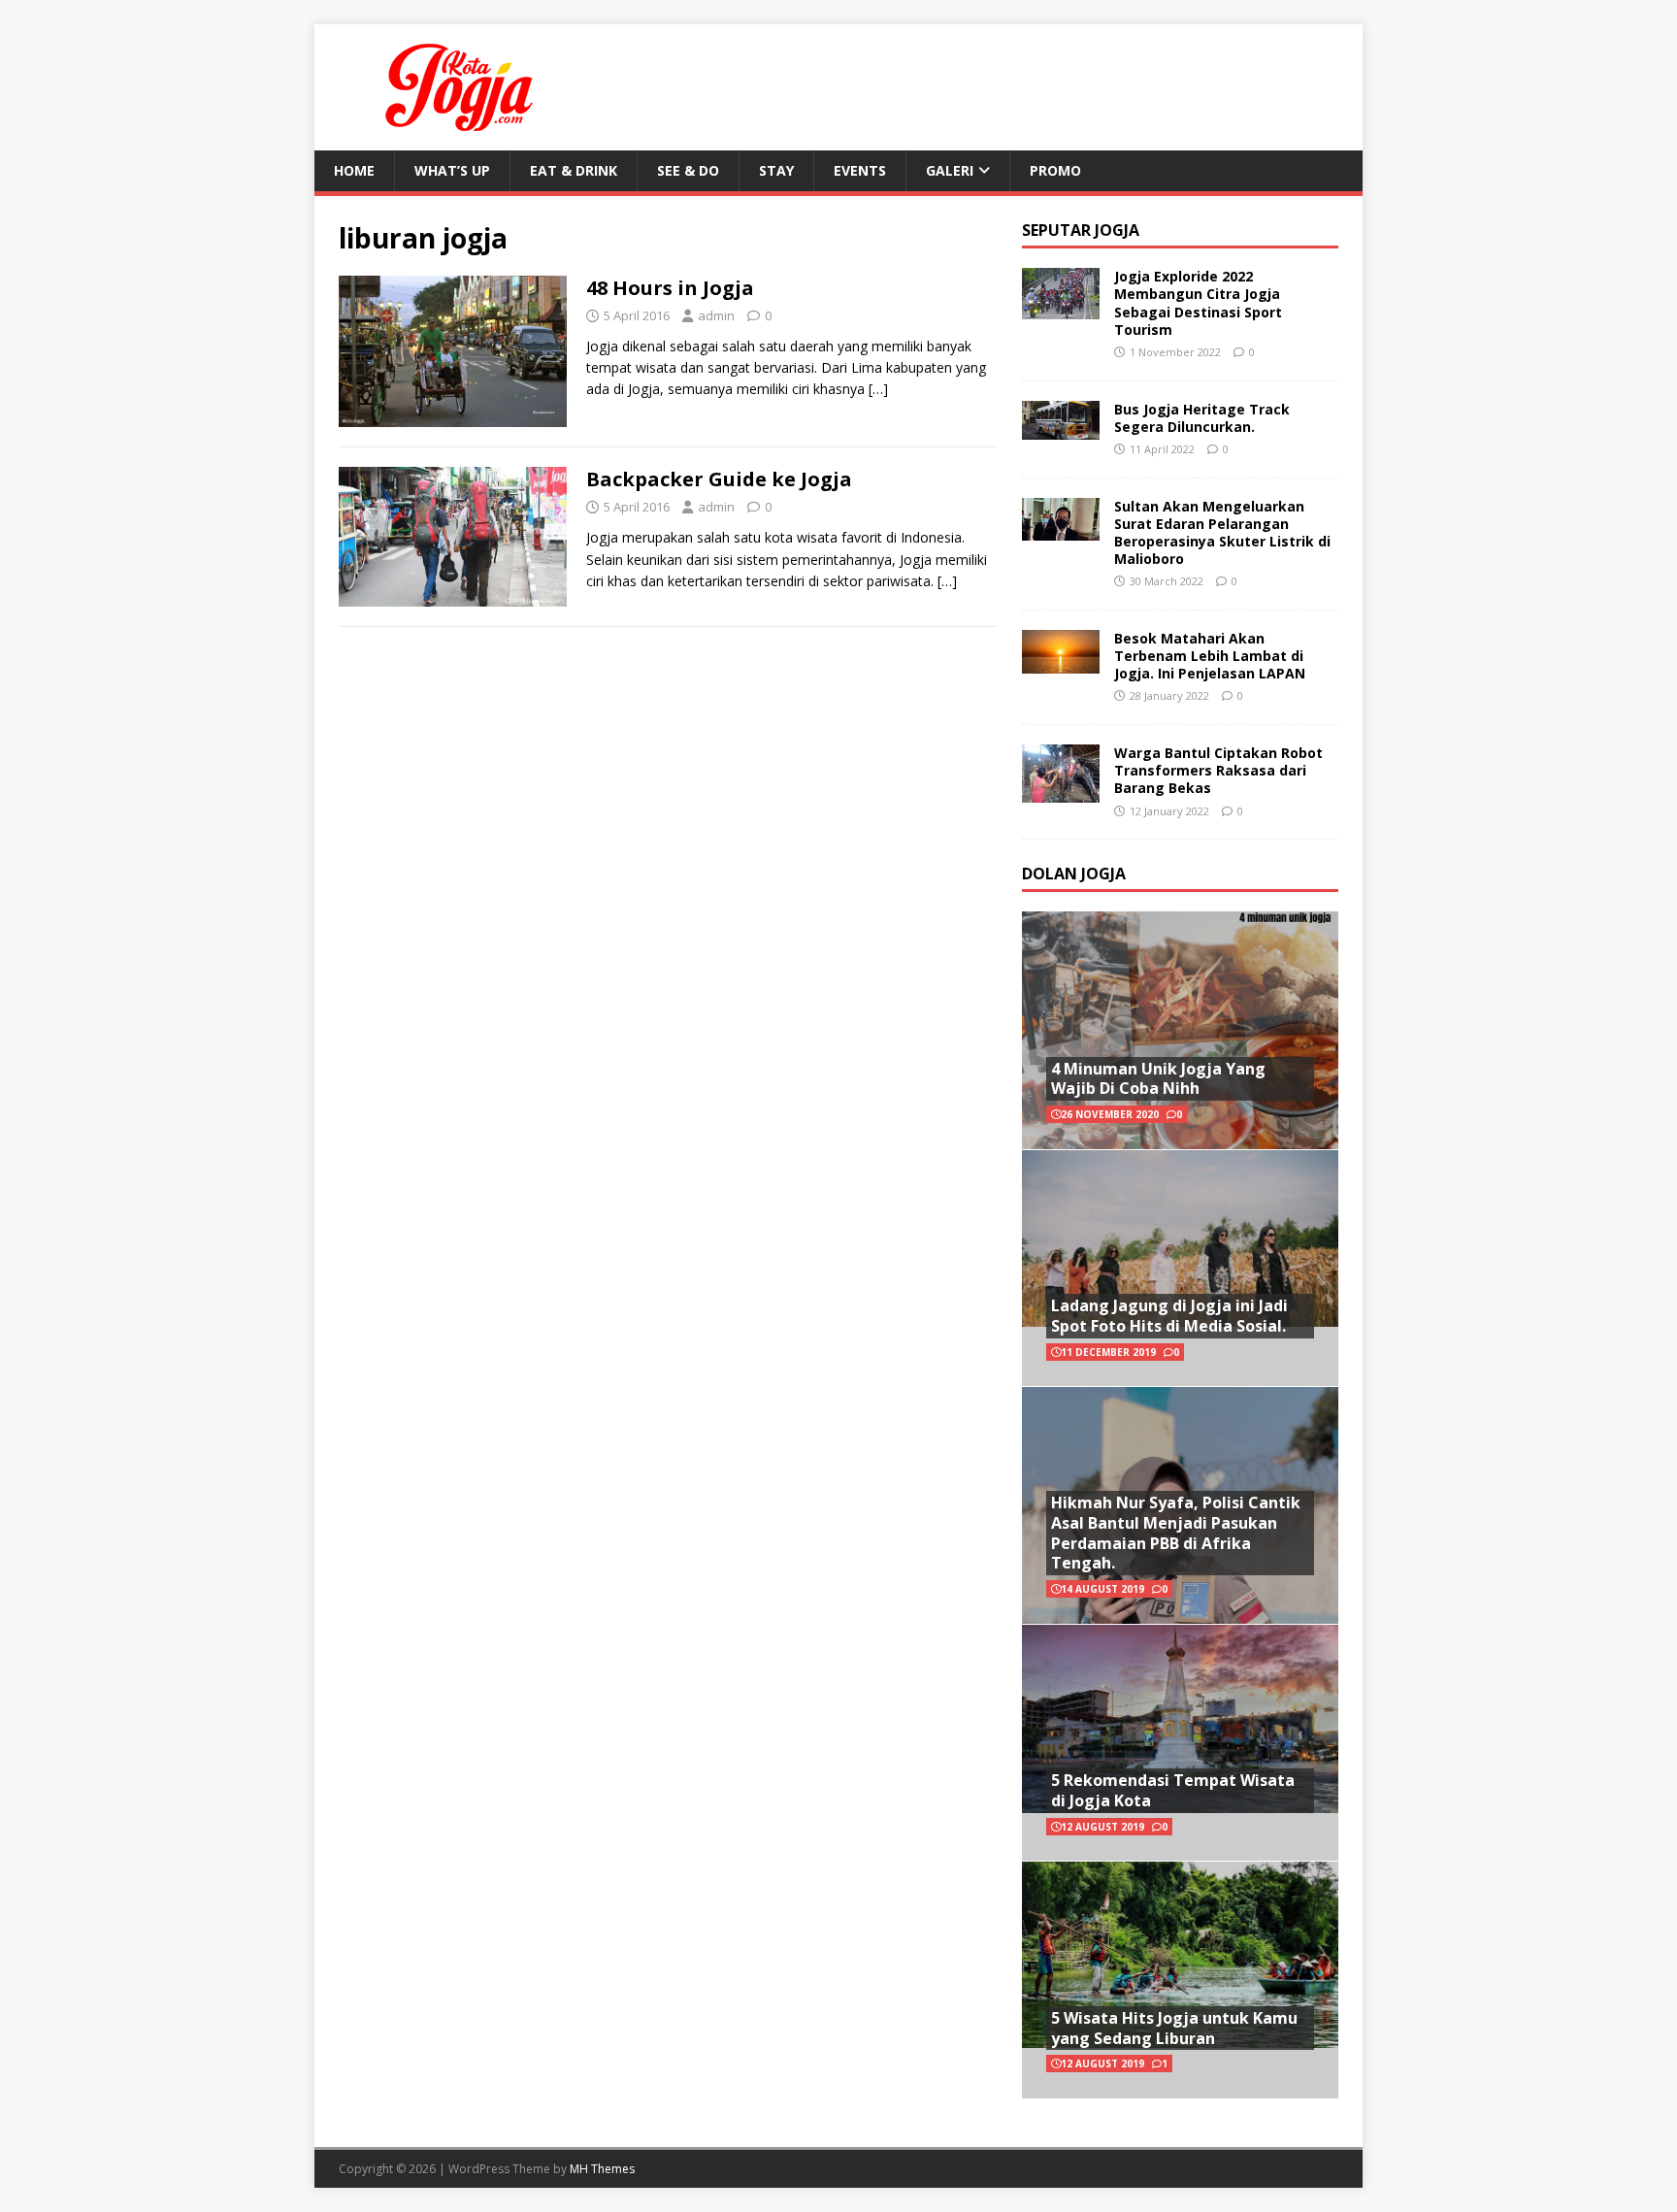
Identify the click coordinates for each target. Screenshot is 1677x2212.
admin (716, 315)
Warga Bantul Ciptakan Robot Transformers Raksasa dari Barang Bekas (1218, 770)
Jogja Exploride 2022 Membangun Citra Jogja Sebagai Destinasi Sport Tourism (1198, 303)
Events (860, 170)
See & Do (688, 170)
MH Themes (602, 2169)
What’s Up (452, 170)
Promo (1055, 170)
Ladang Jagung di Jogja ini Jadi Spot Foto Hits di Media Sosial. (1169, 1316)
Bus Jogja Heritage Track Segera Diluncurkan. (1202, 418)
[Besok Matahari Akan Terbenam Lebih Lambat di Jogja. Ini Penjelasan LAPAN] (1061, 661)
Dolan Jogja (1074, 874)
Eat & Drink (574, 170)
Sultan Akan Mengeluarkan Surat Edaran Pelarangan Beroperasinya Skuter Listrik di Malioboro (1222, 533)
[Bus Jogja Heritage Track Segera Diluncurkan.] (1061, 428)
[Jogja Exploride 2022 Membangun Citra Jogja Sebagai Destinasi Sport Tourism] (1061, 308)
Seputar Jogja (1081, 230)
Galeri (950, 170)
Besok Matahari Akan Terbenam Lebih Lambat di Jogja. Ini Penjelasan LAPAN (1210, 656)
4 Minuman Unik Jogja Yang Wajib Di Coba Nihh (1158, 1079)
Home (354, 170)
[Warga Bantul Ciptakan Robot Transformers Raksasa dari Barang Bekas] (1061, 791)
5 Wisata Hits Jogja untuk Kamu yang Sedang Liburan (1174, 2028)
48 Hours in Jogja (670, 288)
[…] (878, 389)
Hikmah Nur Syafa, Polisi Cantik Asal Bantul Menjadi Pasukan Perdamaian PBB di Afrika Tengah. (1176, 1533)
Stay (776, 170)
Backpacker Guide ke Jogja (719, 479)
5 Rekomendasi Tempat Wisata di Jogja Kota (1173, 1790)
